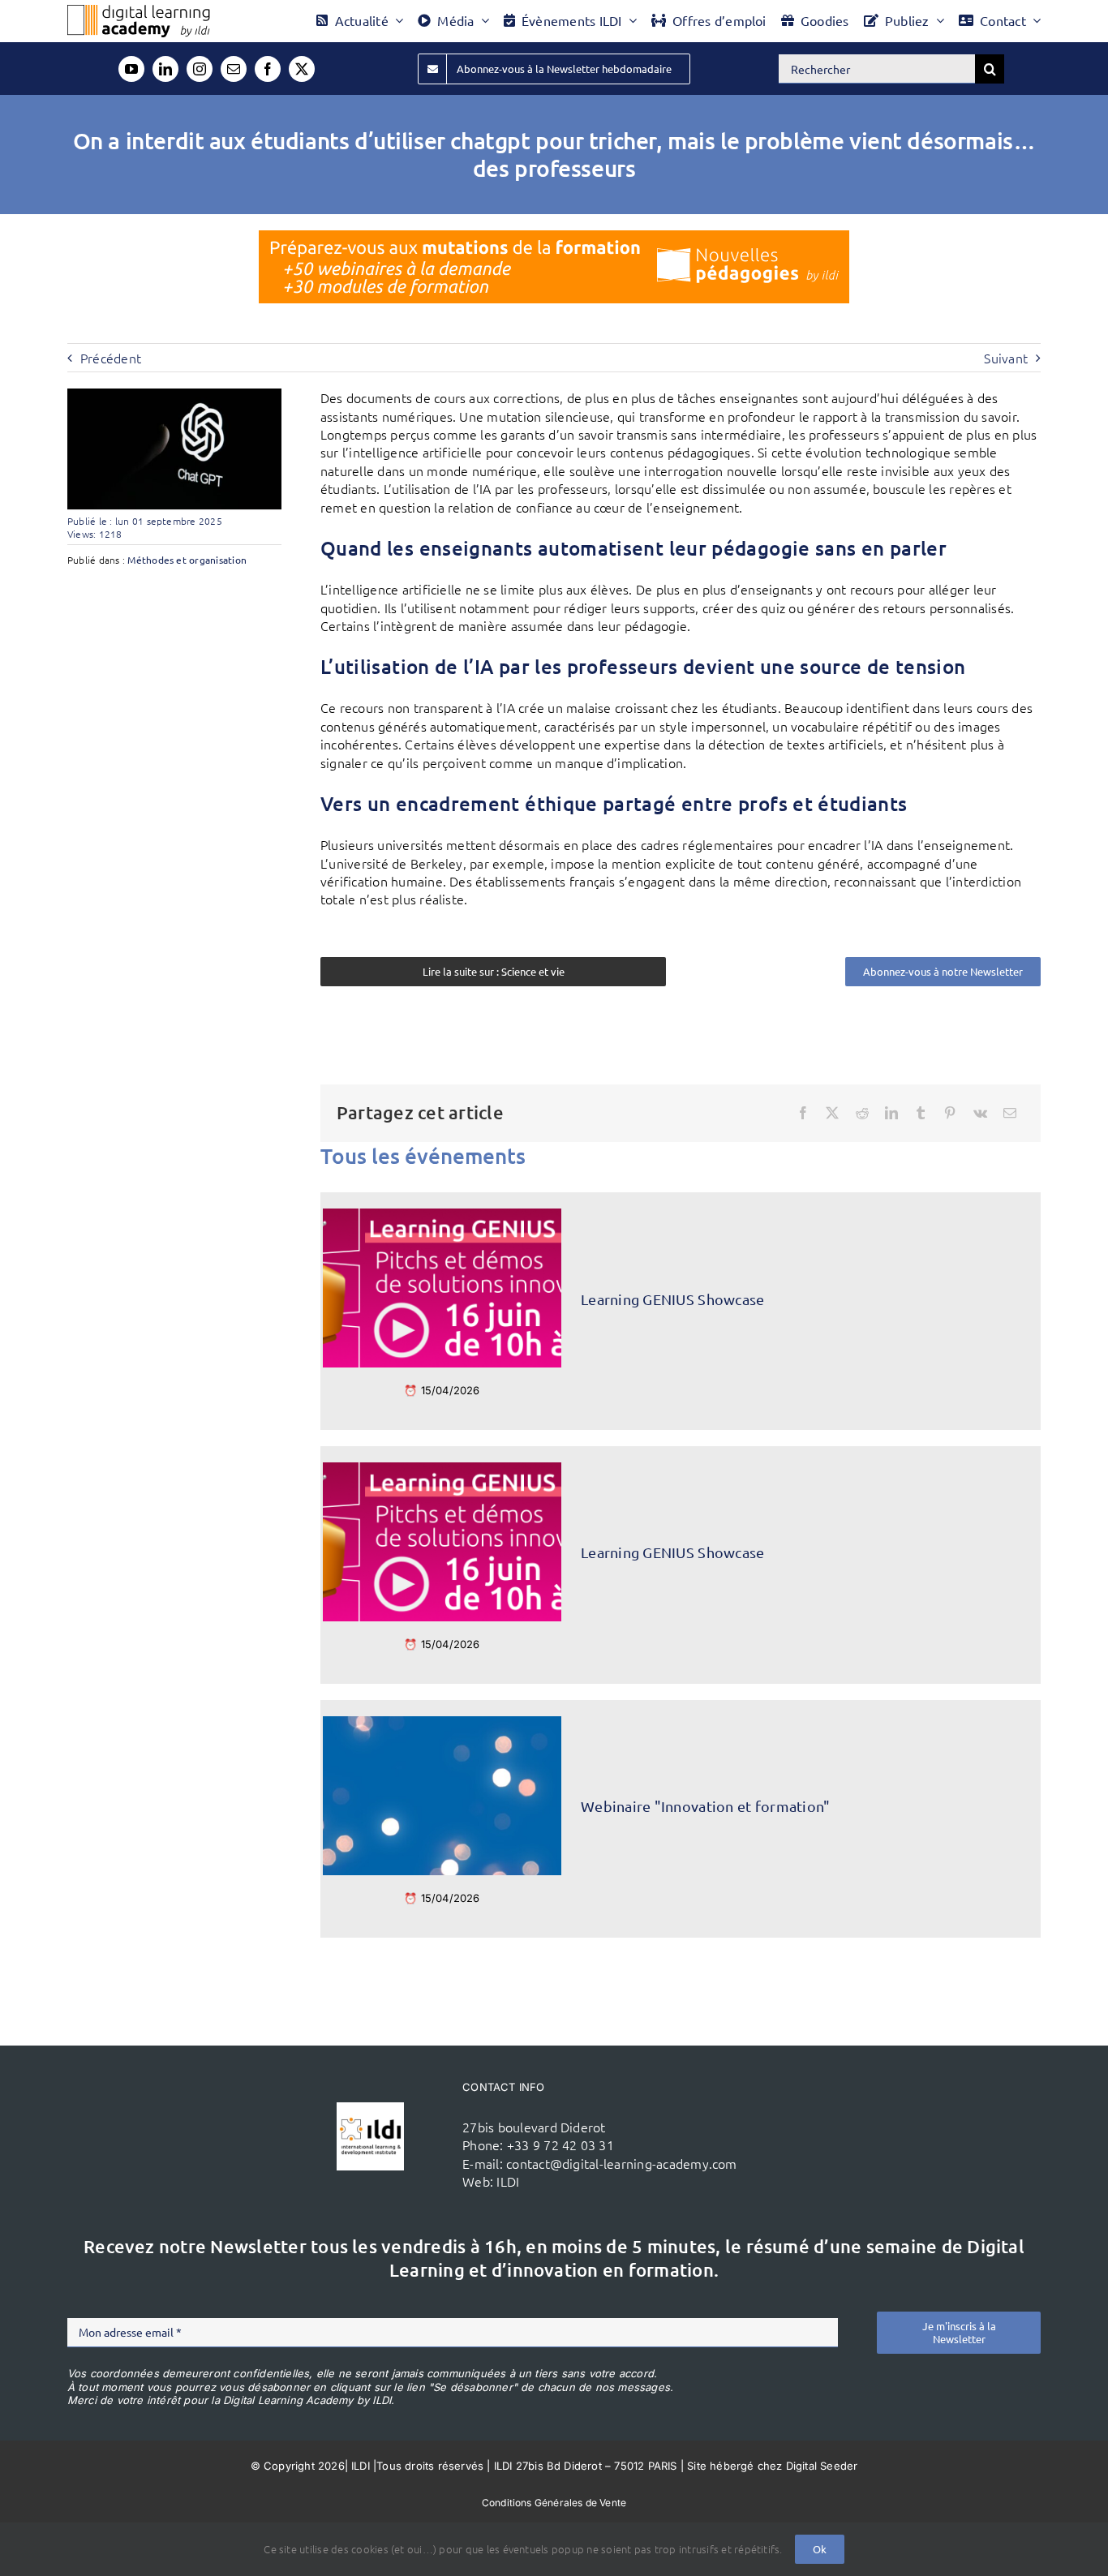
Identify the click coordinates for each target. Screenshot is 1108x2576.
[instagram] (200, 69)
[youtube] (131, 69)
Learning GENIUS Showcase (672, 1299)
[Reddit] (862, 1113)
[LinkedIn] (891, 1113)
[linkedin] (165, 69)
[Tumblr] (921, 1113)
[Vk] (980, 1113)
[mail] (234, 69)
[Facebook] (803, 1113)
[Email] (1010, 1113)
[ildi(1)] (371, 2109)
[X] (832, 1113)
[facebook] (268, 69)
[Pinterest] (950, 1113)
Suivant (1006, 358)
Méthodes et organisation (187, 560)
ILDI (508, 2181)
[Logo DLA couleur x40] (139, 11)
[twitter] (302, 69)
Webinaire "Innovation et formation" (705, 1806)
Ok (820, 2549)
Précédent (111, 358)
